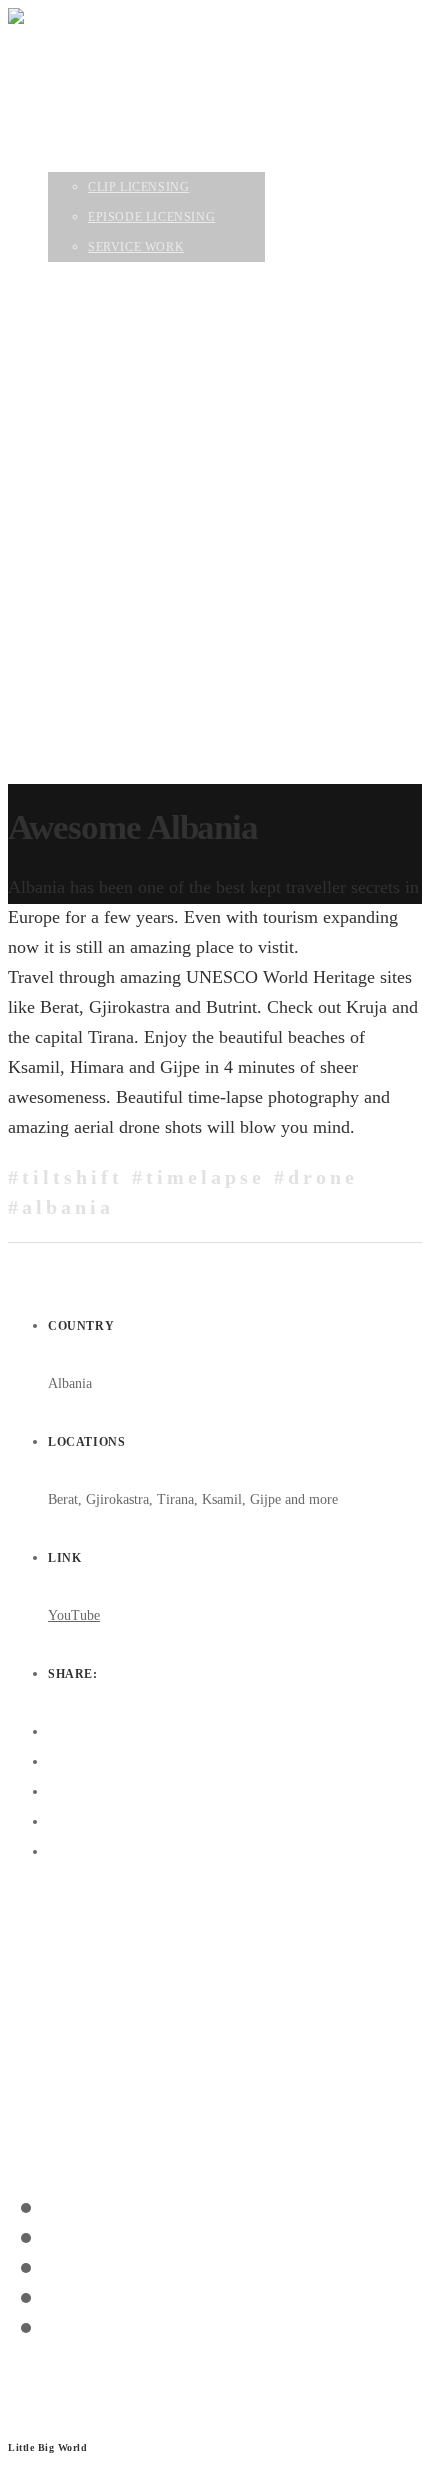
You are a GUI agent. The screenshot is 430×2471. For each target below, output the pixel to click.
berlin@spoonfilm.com (73, 2097)
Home (67, 351)
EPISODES (80, 381)
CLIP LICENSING (142, 471)
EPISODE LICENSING (155, 501)
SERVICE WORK (140, 531)
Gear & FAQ (88, 591)
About (71, 411)
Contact (80, 561)
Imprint (25, 2404)
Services (81, 441)
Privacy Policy (38, 2382)
